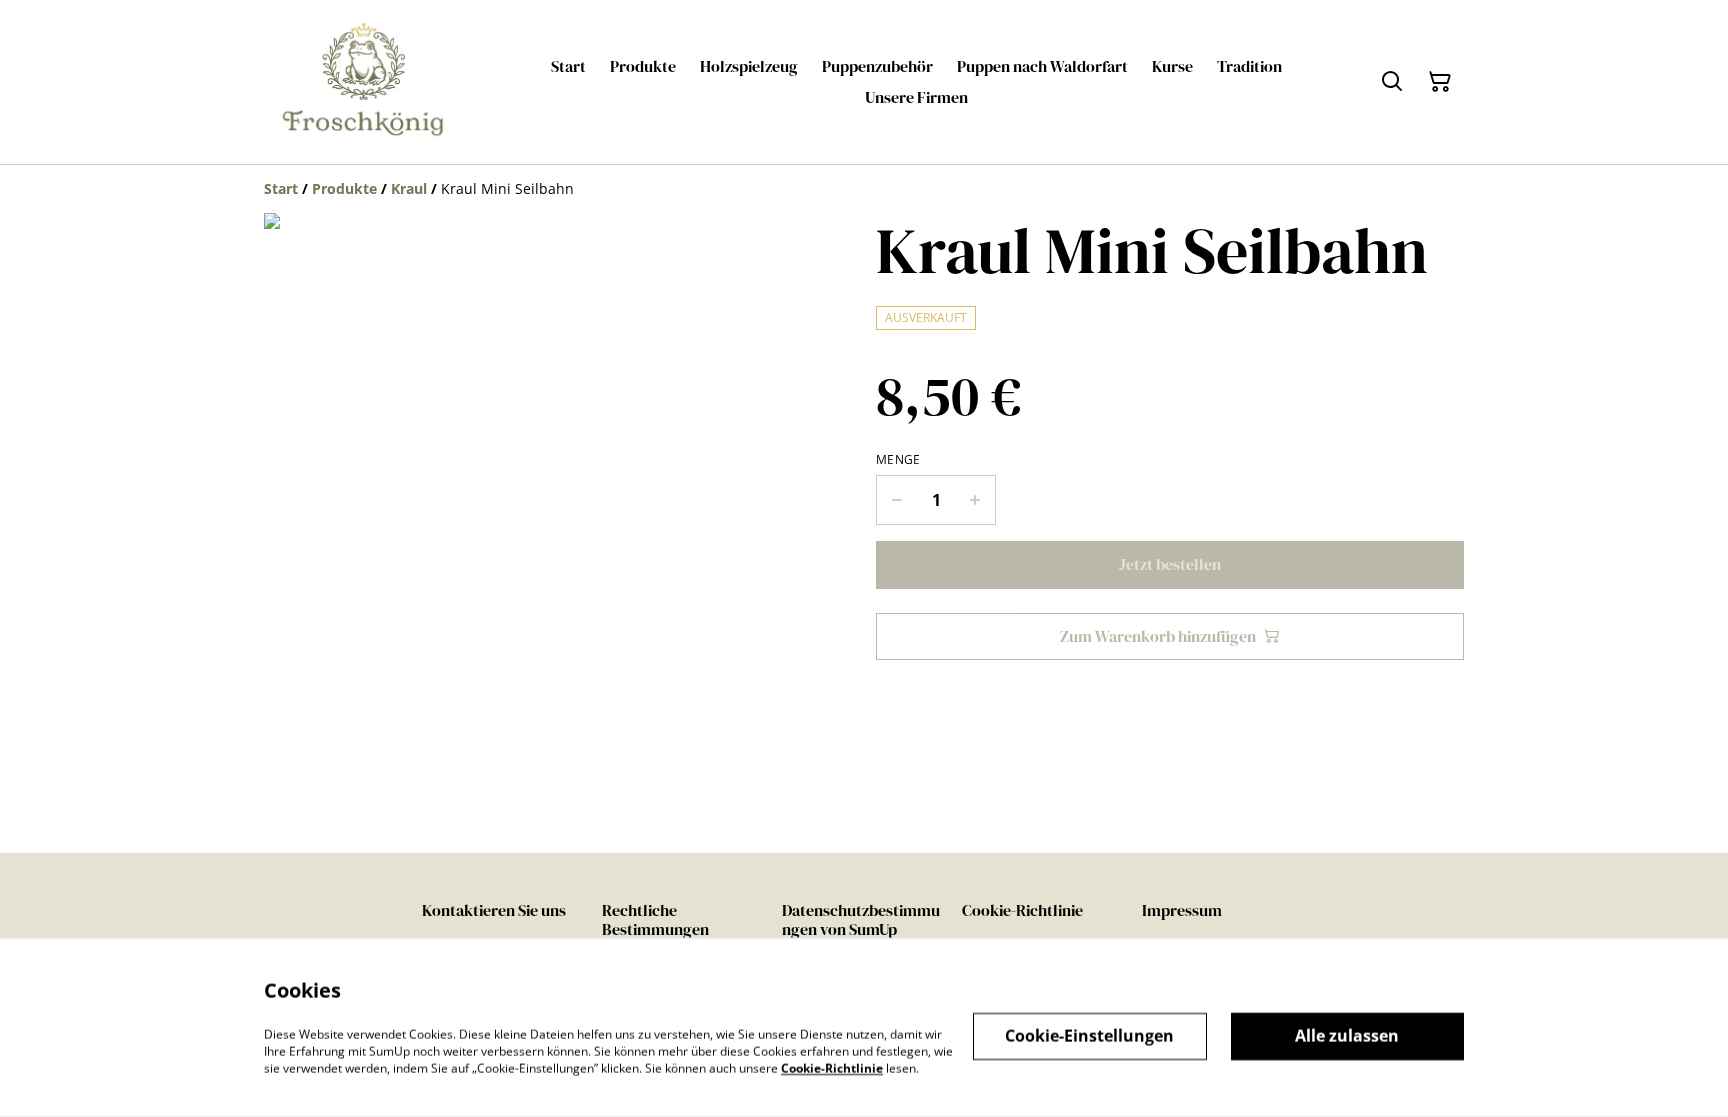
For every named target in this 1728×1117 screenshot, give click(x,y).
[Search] (1392, 82)
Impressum (1182, 910)
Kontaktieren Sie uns (494, 910)
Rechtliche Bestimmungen (655, 919)
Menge (898, 460)
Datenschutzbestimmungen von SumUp (861, 919)
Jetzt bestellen (1170, 564)
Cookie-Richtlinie (1022, 910)
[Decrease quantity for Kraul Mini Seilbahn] (896, 500)
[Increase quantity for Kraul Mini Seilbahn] (975, 500)
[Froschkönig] (364, 82)
